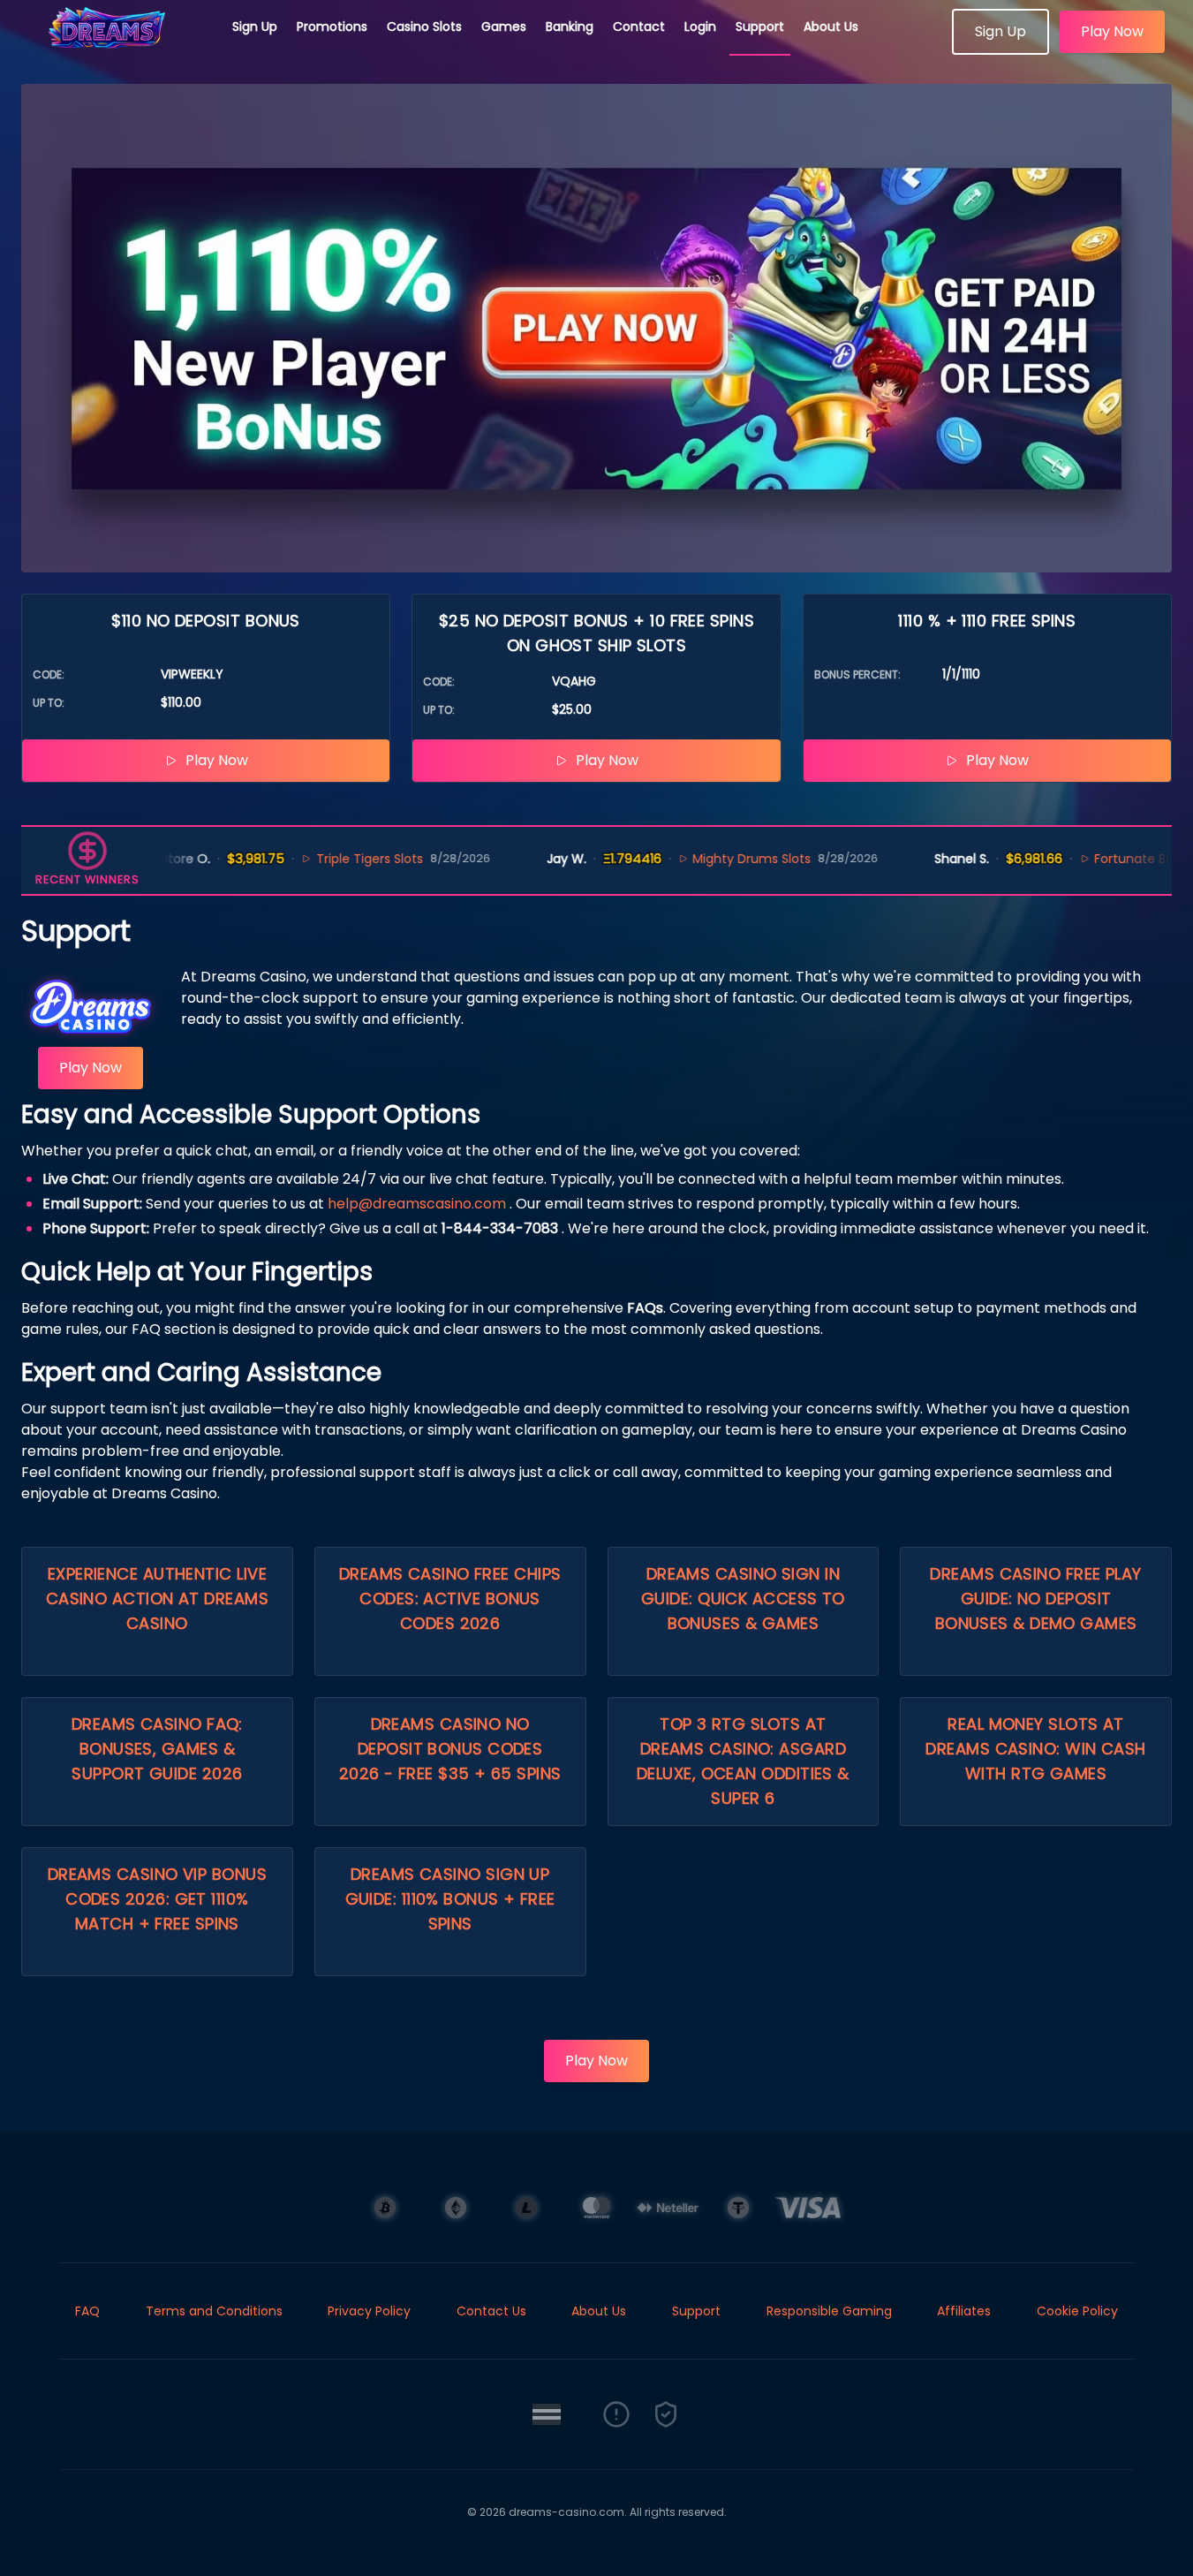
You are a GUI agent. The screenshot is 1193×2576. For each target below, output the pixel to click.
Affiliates (964, 2311)
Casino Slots (424, 27)
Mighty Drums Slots (714, 859)
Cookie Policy (1077, 2311)
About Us (831, 27)
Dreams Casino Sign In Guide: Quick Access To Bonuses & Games (743, 1599)
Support (760, 27)
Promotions (332, 27)
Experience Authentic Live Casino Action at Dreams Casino (157, 1599)
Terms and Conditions (214, 2311)
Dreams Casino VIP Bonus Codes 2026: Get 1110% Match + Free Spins (157, 1899)
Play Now (1112, 31)
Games (504, 27)
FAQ (87, 2311)
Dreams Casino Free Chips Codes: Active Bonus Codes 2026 (450, 1599)
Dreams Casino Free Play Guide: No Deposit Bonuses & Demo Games (1035, 1599)
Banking (570, 27)
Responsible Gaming (829, 2311)
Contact (639, 27)
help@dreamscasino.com (417, 1204)
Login (700, 27)
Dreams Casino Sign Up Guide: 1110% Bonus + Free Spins (450, 1899)
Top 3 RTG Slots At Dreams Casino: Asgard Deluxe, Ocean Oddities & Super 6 (743, 1761)
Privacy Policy (369, 2311)
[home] (117, 49)
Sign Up (255, 27)
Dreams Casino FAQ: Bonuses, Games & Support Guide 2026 (157, 1749)
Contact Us (491, 2311)
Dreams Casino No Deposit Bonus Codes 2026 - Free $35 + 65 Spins (450, 1749)
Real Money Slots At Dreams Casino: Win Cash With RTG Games (1035, 1749)
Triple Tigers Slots (332, 859)
